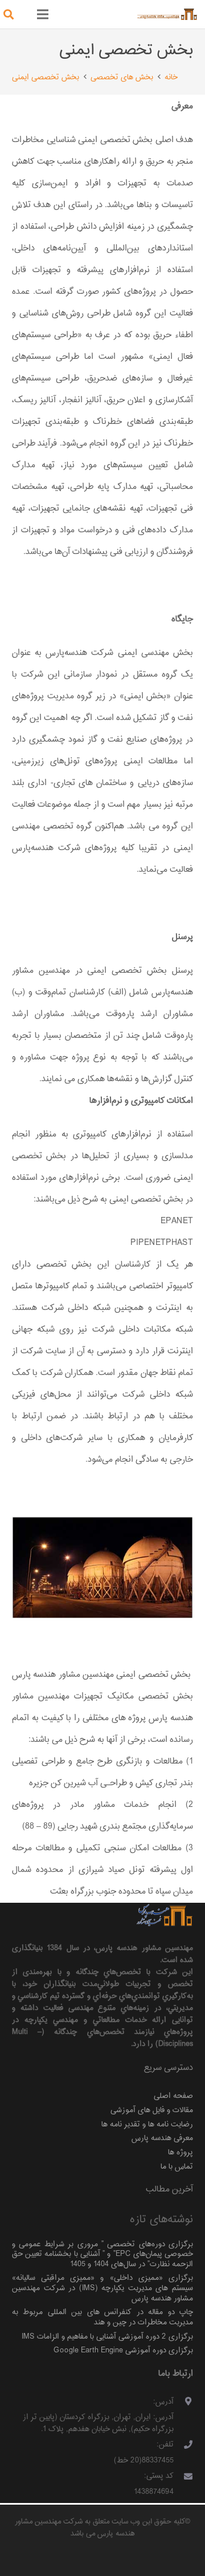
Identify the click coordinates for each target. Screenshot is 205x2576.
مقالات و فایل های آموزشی (152, 2110)
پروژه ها (181, 2152)
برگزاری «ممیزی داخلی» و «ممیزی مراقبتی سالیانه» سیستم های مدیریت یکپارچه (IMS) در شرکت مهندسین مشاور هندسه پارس (102, 2288)
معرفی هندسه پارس (162, 2138)
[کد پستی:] (184, 2478)
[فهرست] (43, 14)
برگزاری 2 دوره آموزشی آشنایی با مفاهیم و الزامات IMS (107, 2337)
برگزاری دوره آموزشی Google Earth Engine (123, 2350)
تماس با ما (177, 2167)
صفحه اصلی (173, 2096)
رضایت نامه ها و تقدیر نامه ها (147, 2124)
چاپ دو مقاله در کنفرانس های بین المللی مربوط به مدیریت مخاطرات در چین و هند (102, 2317)
